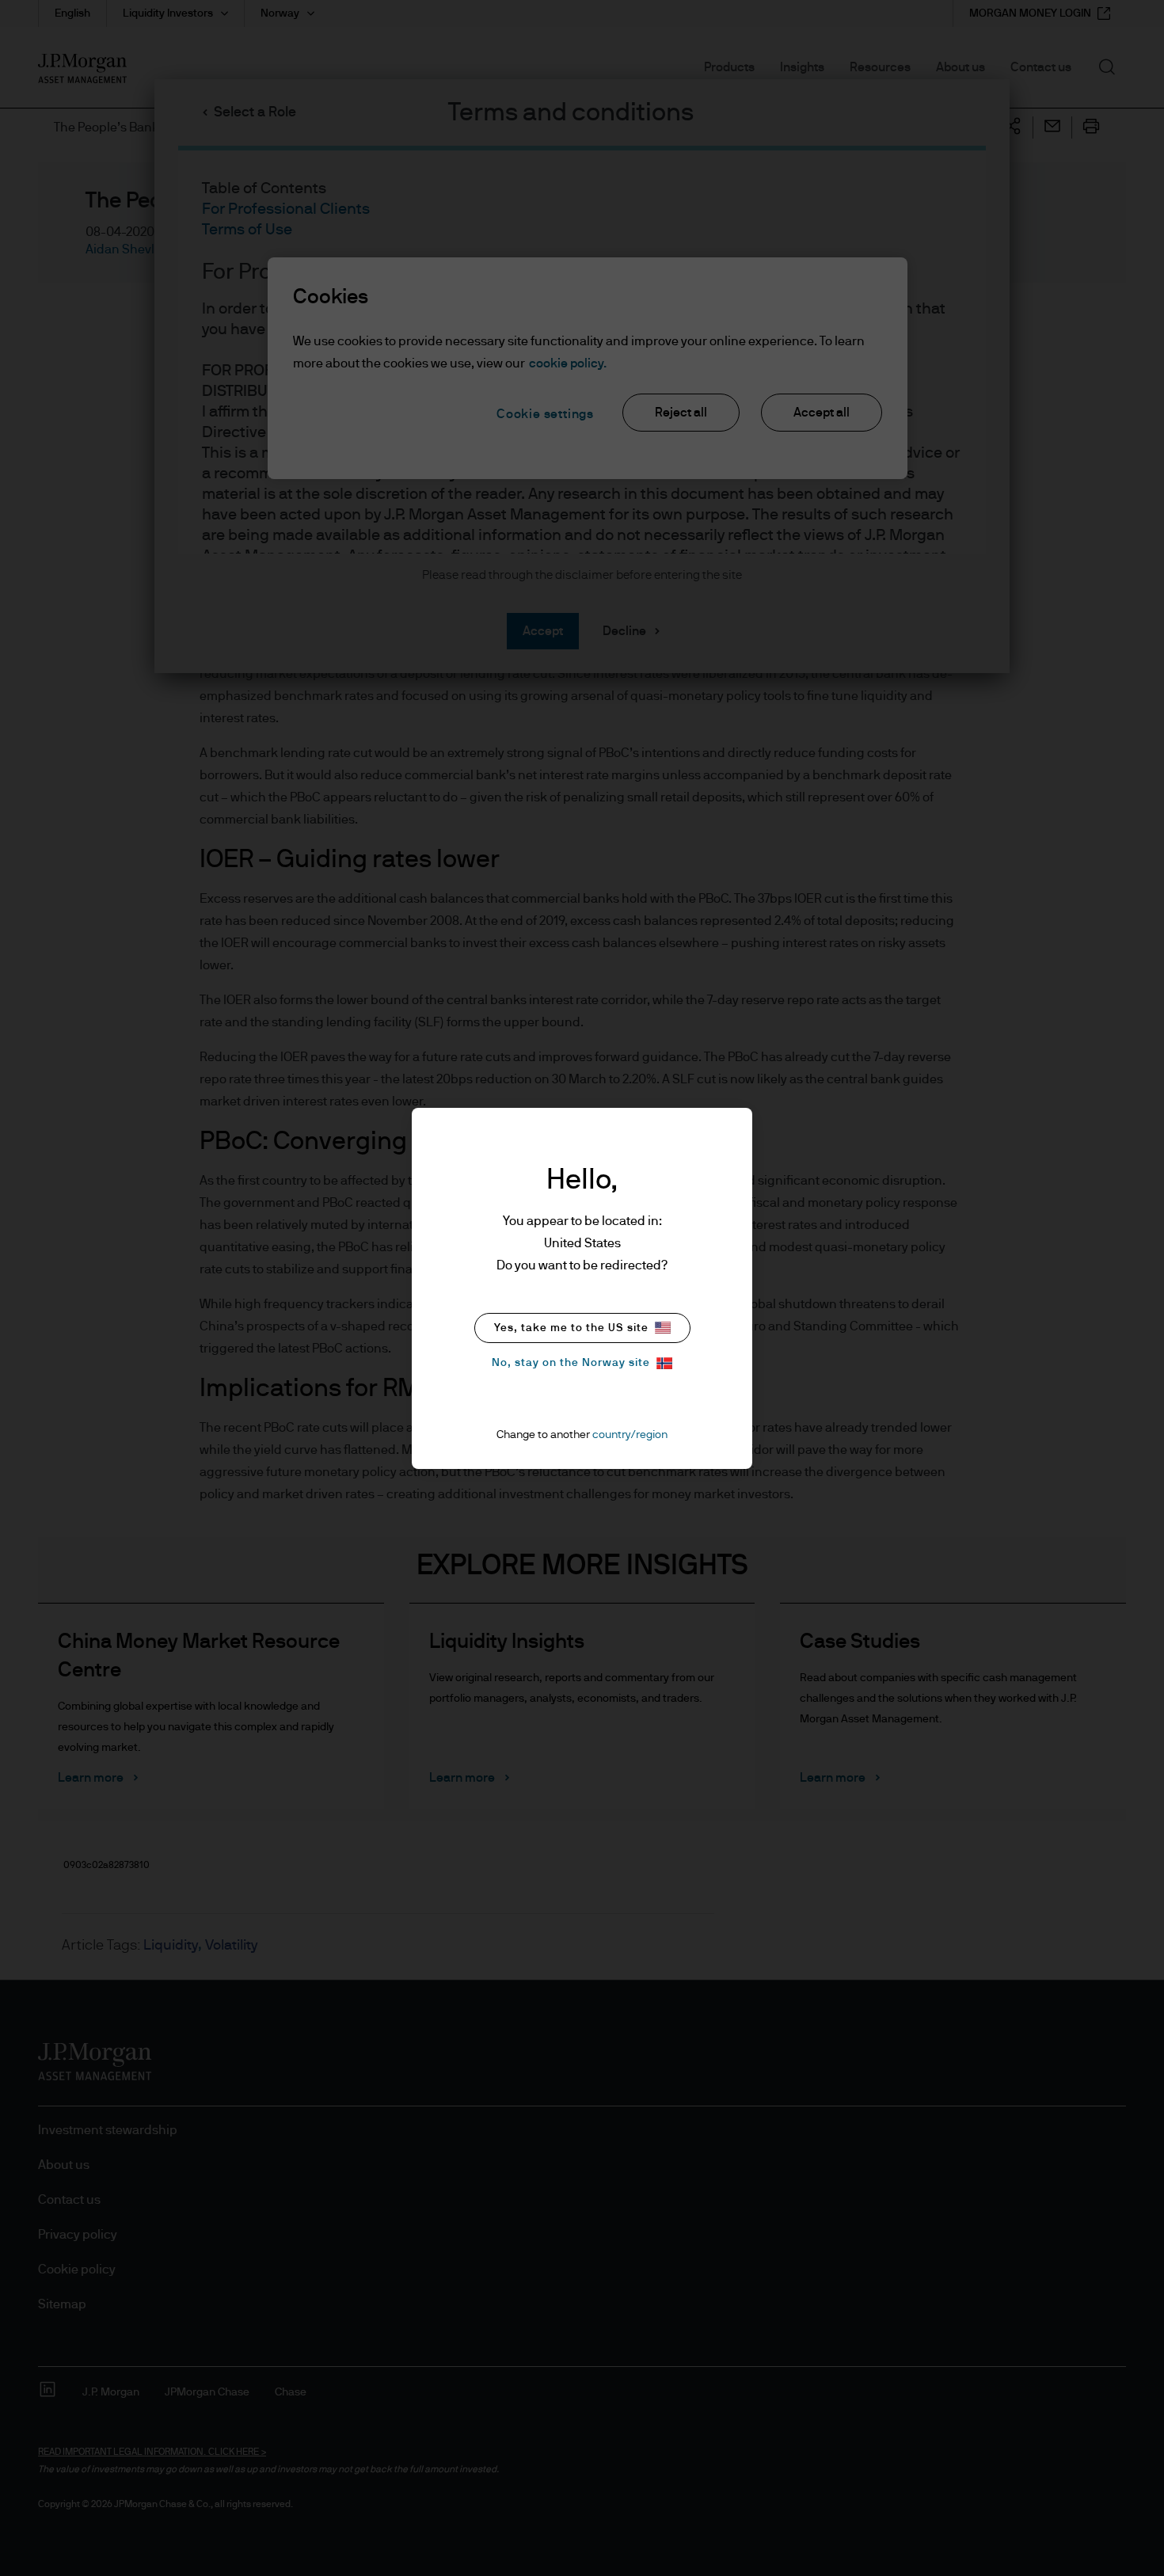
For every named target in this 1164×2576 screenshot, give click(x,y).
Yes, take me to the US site (571, 1328)
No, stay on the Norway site (571, 1363)
